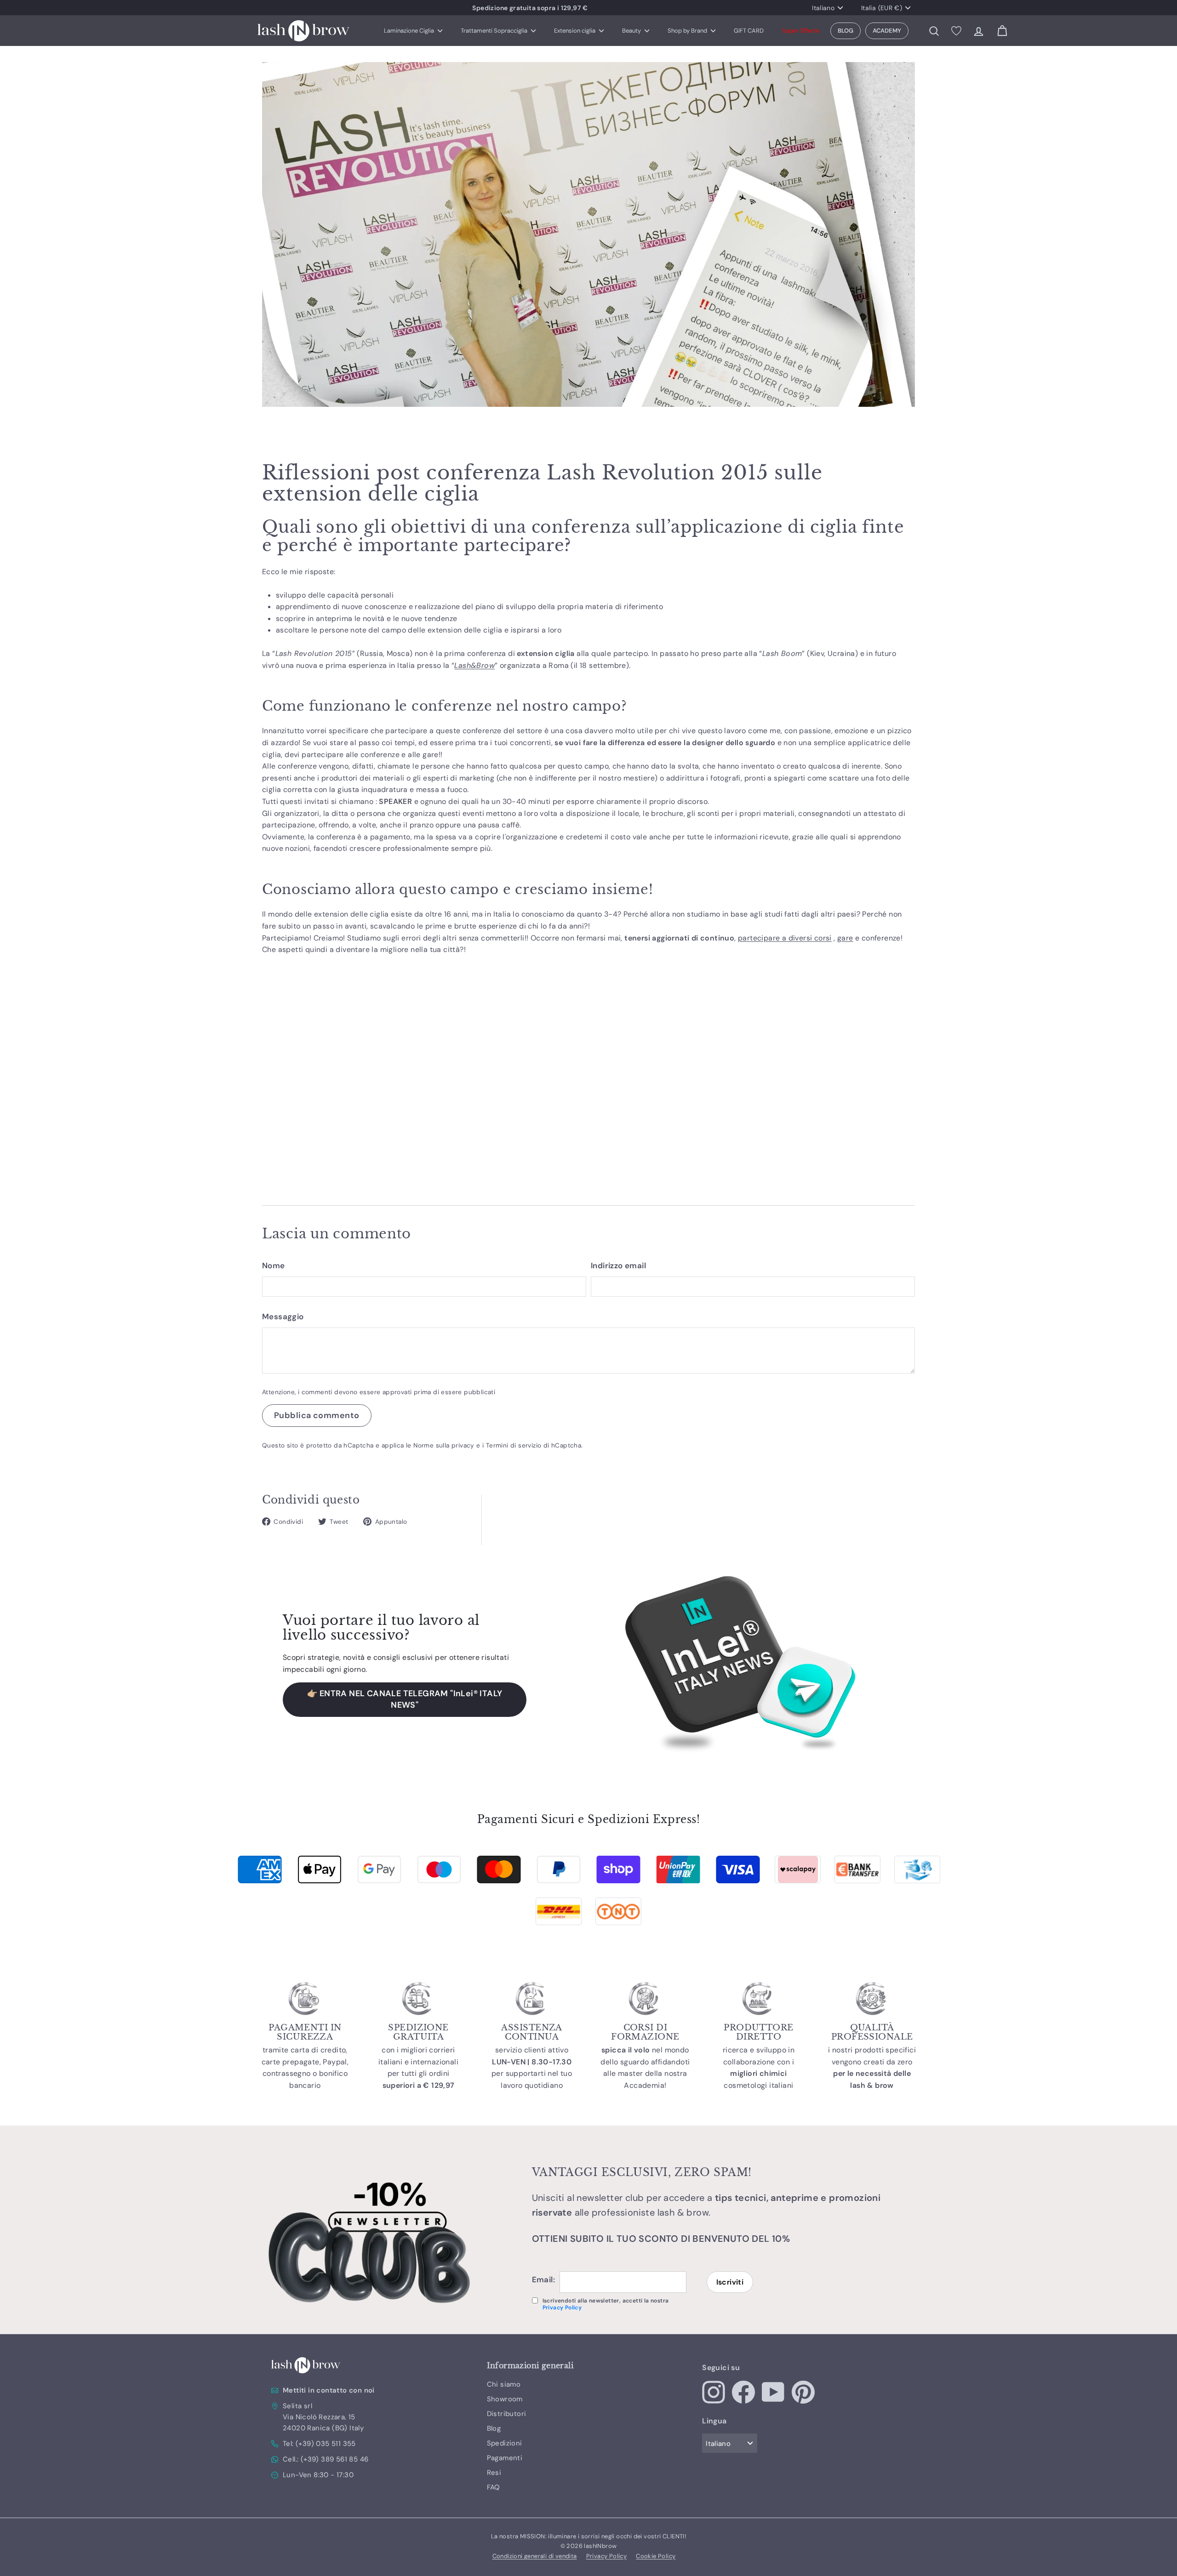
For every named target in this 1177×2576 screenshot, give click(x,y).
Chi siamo (504, 2384)
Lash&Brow (474, 665)
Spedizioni (505, 2443)
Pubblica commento (317, 1415)
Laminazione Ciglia (410, 31)
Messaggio (283, 1316)
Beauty (632, 31)
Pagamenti (505, 2458)
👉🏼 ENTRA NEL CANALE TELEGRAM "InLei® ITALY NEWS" (405, 1699)
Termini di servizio (514, 1445)
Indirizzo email (618, 1265)
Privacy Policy (562, 2308)
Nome (274, 1265)
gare (845, 938)
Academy (887, 31)
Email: (543, 2280)
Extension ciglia (575, 31)
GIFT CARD (749, 31)
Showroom (505, 2399)
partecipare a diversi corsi (785, 938)
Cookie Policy (656, 2556)
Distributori (507, 2414)
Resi (494, 2473)
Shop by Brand (688, 31)
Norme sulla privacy (444, 1445)
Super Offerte (800, 31)
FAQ (494, 2487)
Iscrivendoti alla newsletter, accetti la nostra (606, 2304)
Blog (846, 31)
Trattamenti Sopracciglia (495, 31)
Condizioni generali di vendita (535, 2556)
